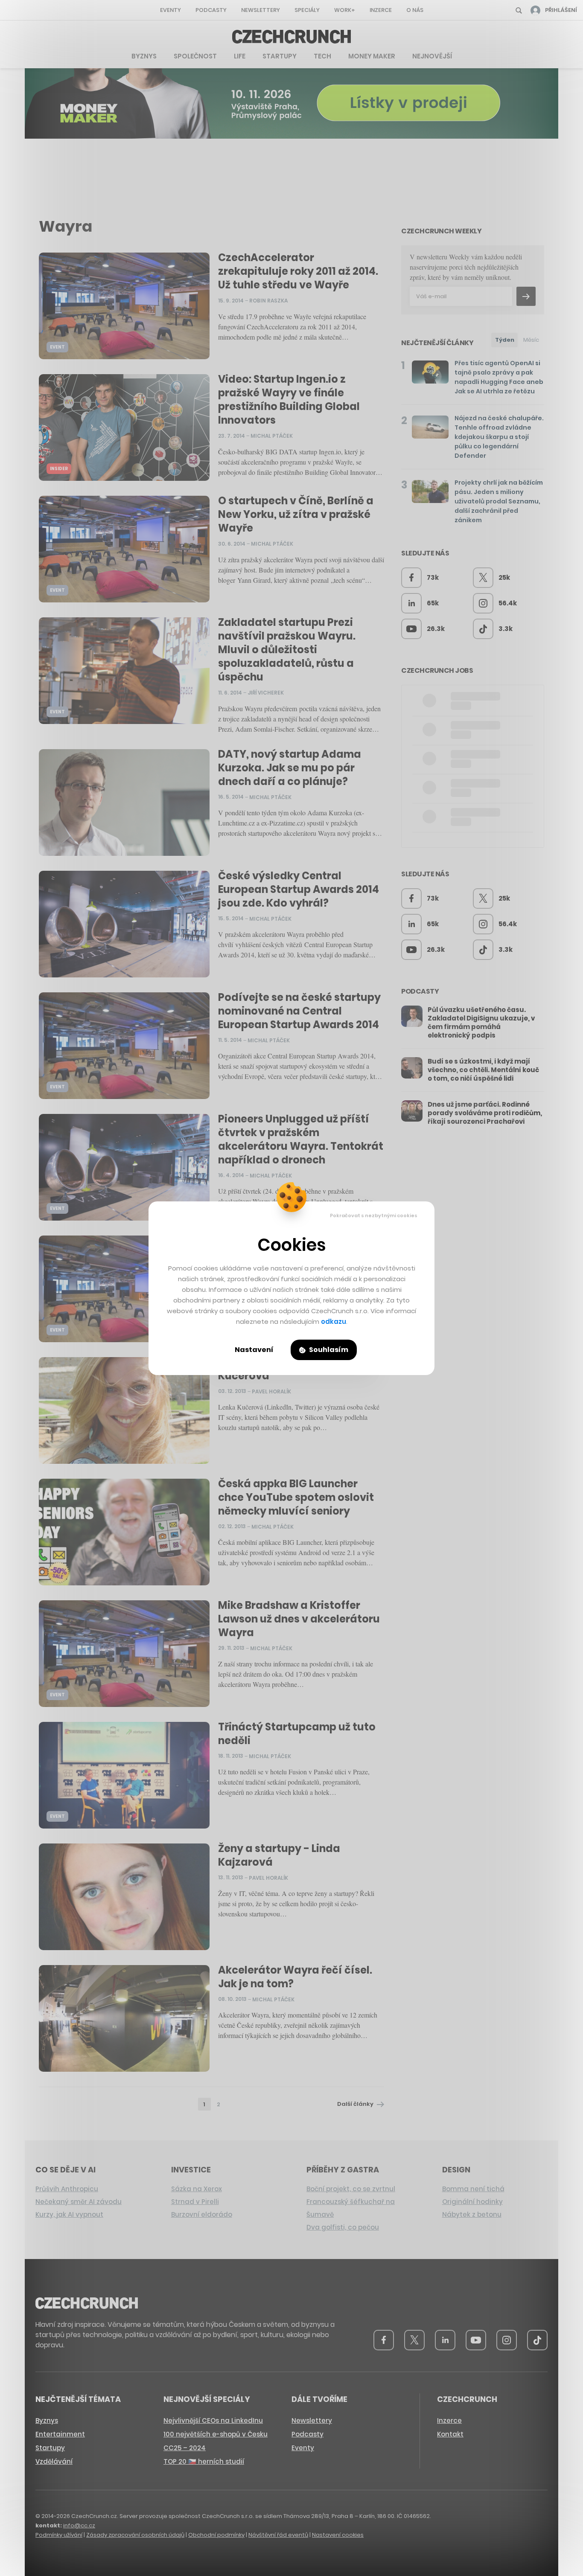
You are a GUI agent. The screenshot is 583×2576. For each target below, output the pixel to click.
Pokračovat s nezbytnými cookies (374, 1215)
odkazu (334, 1321)
